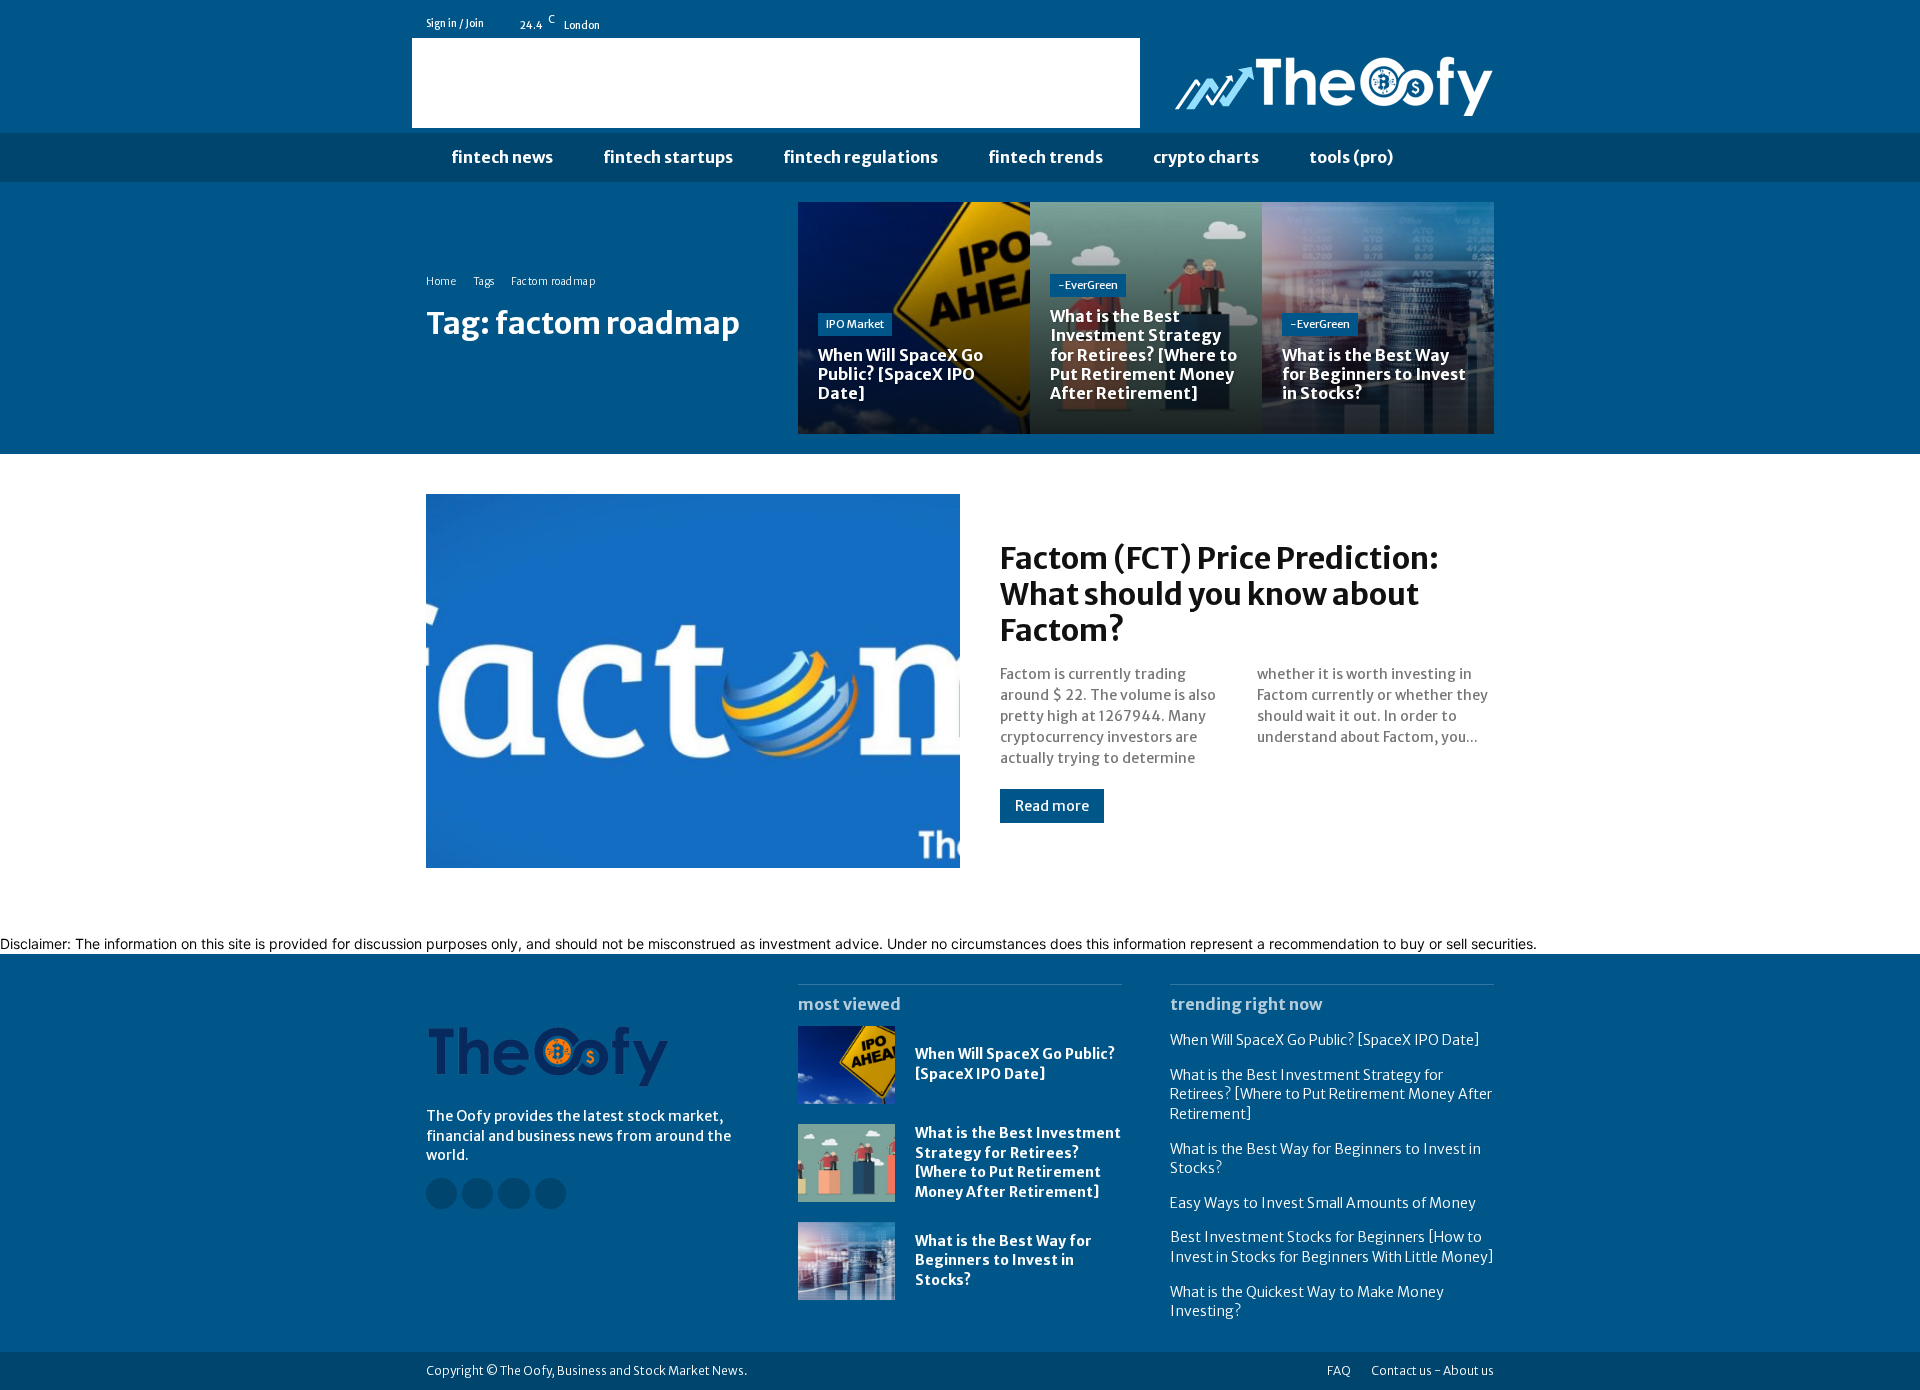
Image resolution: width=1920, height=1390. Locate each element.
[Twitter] (1485, 24)
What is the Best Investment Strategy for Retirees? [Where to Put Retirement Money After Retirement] (1018, 1162)
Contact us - (1406, 1370)
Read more (1052, 806)
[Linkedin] (1457, 24)
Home (441, 281)
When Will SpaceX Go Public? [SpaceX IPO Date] (1015, 1064)
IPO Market (855, 324)
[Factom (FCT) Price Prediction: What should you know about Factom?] (693, 681)
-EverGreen (1088, 285)
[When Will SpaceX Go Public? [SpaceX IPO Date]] (914, 318)
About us (1468, 1370)
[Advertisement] (776, 83)
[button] (1459, 158)
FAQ (1339, 1370)
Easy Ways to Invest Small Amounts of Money (1323, 1203)
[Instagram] (1429, 24)
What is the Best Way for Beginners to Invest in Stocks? (1003, 1260)
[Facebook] (1401, 24)
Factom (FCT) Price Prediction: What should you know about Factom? (1219, 594)
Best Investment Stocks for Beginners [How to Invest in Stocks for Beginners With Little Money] (1332, 1247)
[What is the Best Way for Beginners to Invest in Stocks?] (1378, 318)
